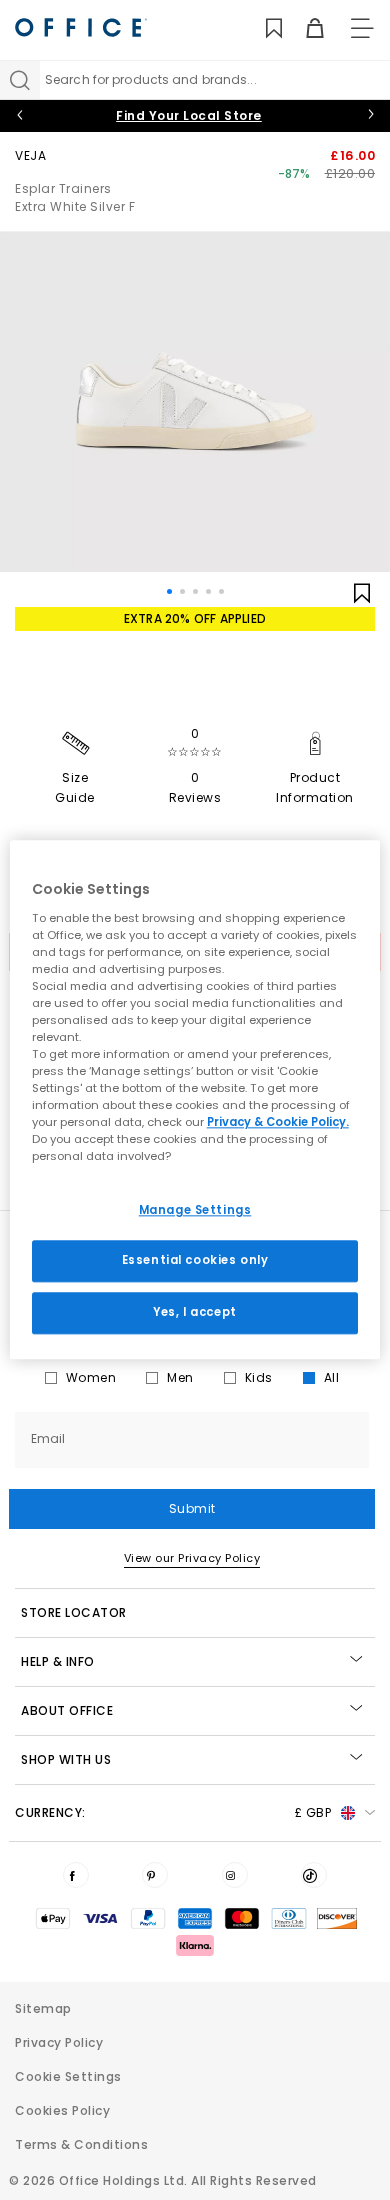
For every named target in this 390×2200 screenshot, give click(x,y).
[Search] (20, 80)
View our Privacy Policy (192, 1558)
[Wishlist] (262, 28)
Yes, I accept (194, 1313)
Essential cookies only (195, 1261)
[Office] (81, 27)
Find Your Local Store (189, 115)
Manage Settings (195, 1210)
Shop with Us (66, 1759)
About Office (67, 1710)
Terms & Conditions (81, 2144)
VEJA (30, 155)
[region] (195, 1099)
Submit (192, 1508)
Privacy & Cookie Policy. (278, 1123)
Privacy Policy (59, 2042)
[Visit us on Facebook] (76, 1875)
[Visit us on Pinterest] (155, 1875)
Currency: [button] (173, 1812)
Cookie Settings (68, 2076)
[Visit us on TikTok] (314, 1875)
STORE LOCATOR (74, 1612)
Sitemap (43, 2008)
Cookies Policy (62, 2110)
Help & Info (58, 1661)
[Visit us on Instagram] (235, 1875)
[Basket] (303, 28)
